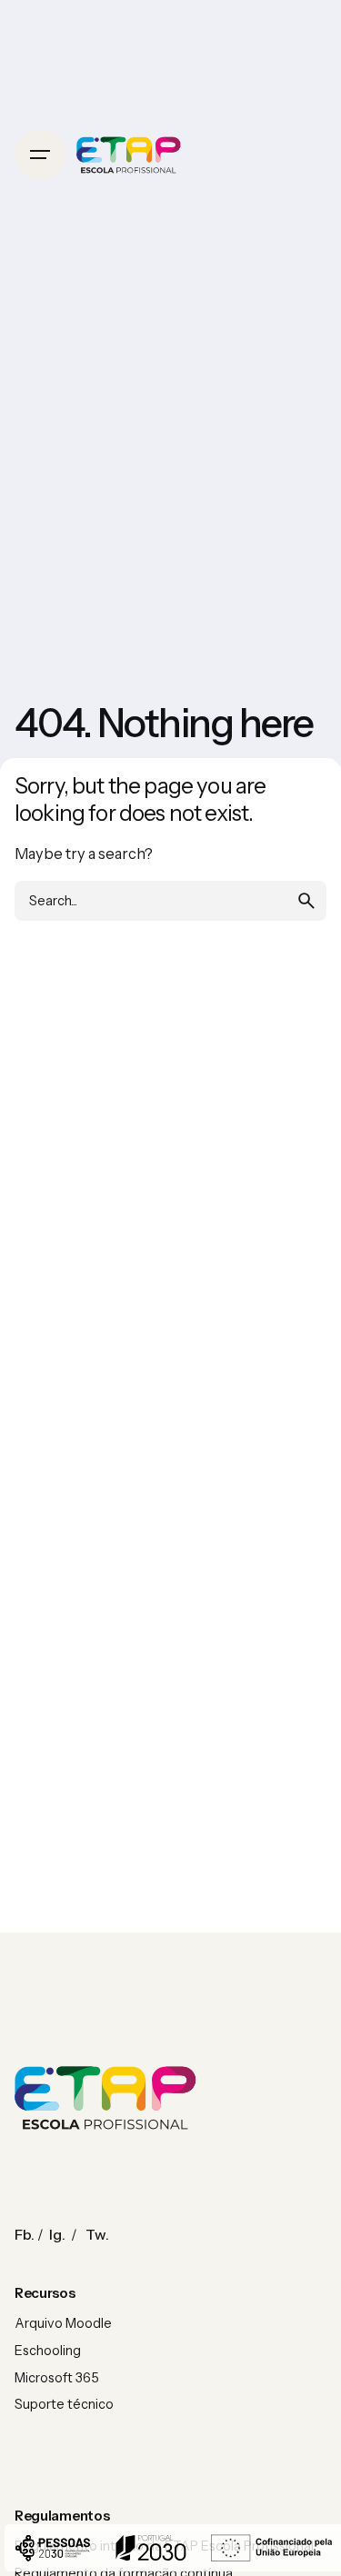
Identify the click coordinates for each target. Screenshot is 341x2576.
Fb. (25, 2234)
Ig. (57, 2234)
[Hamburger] (40, 155)
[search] (306, 901)
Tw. (97, 2234)
